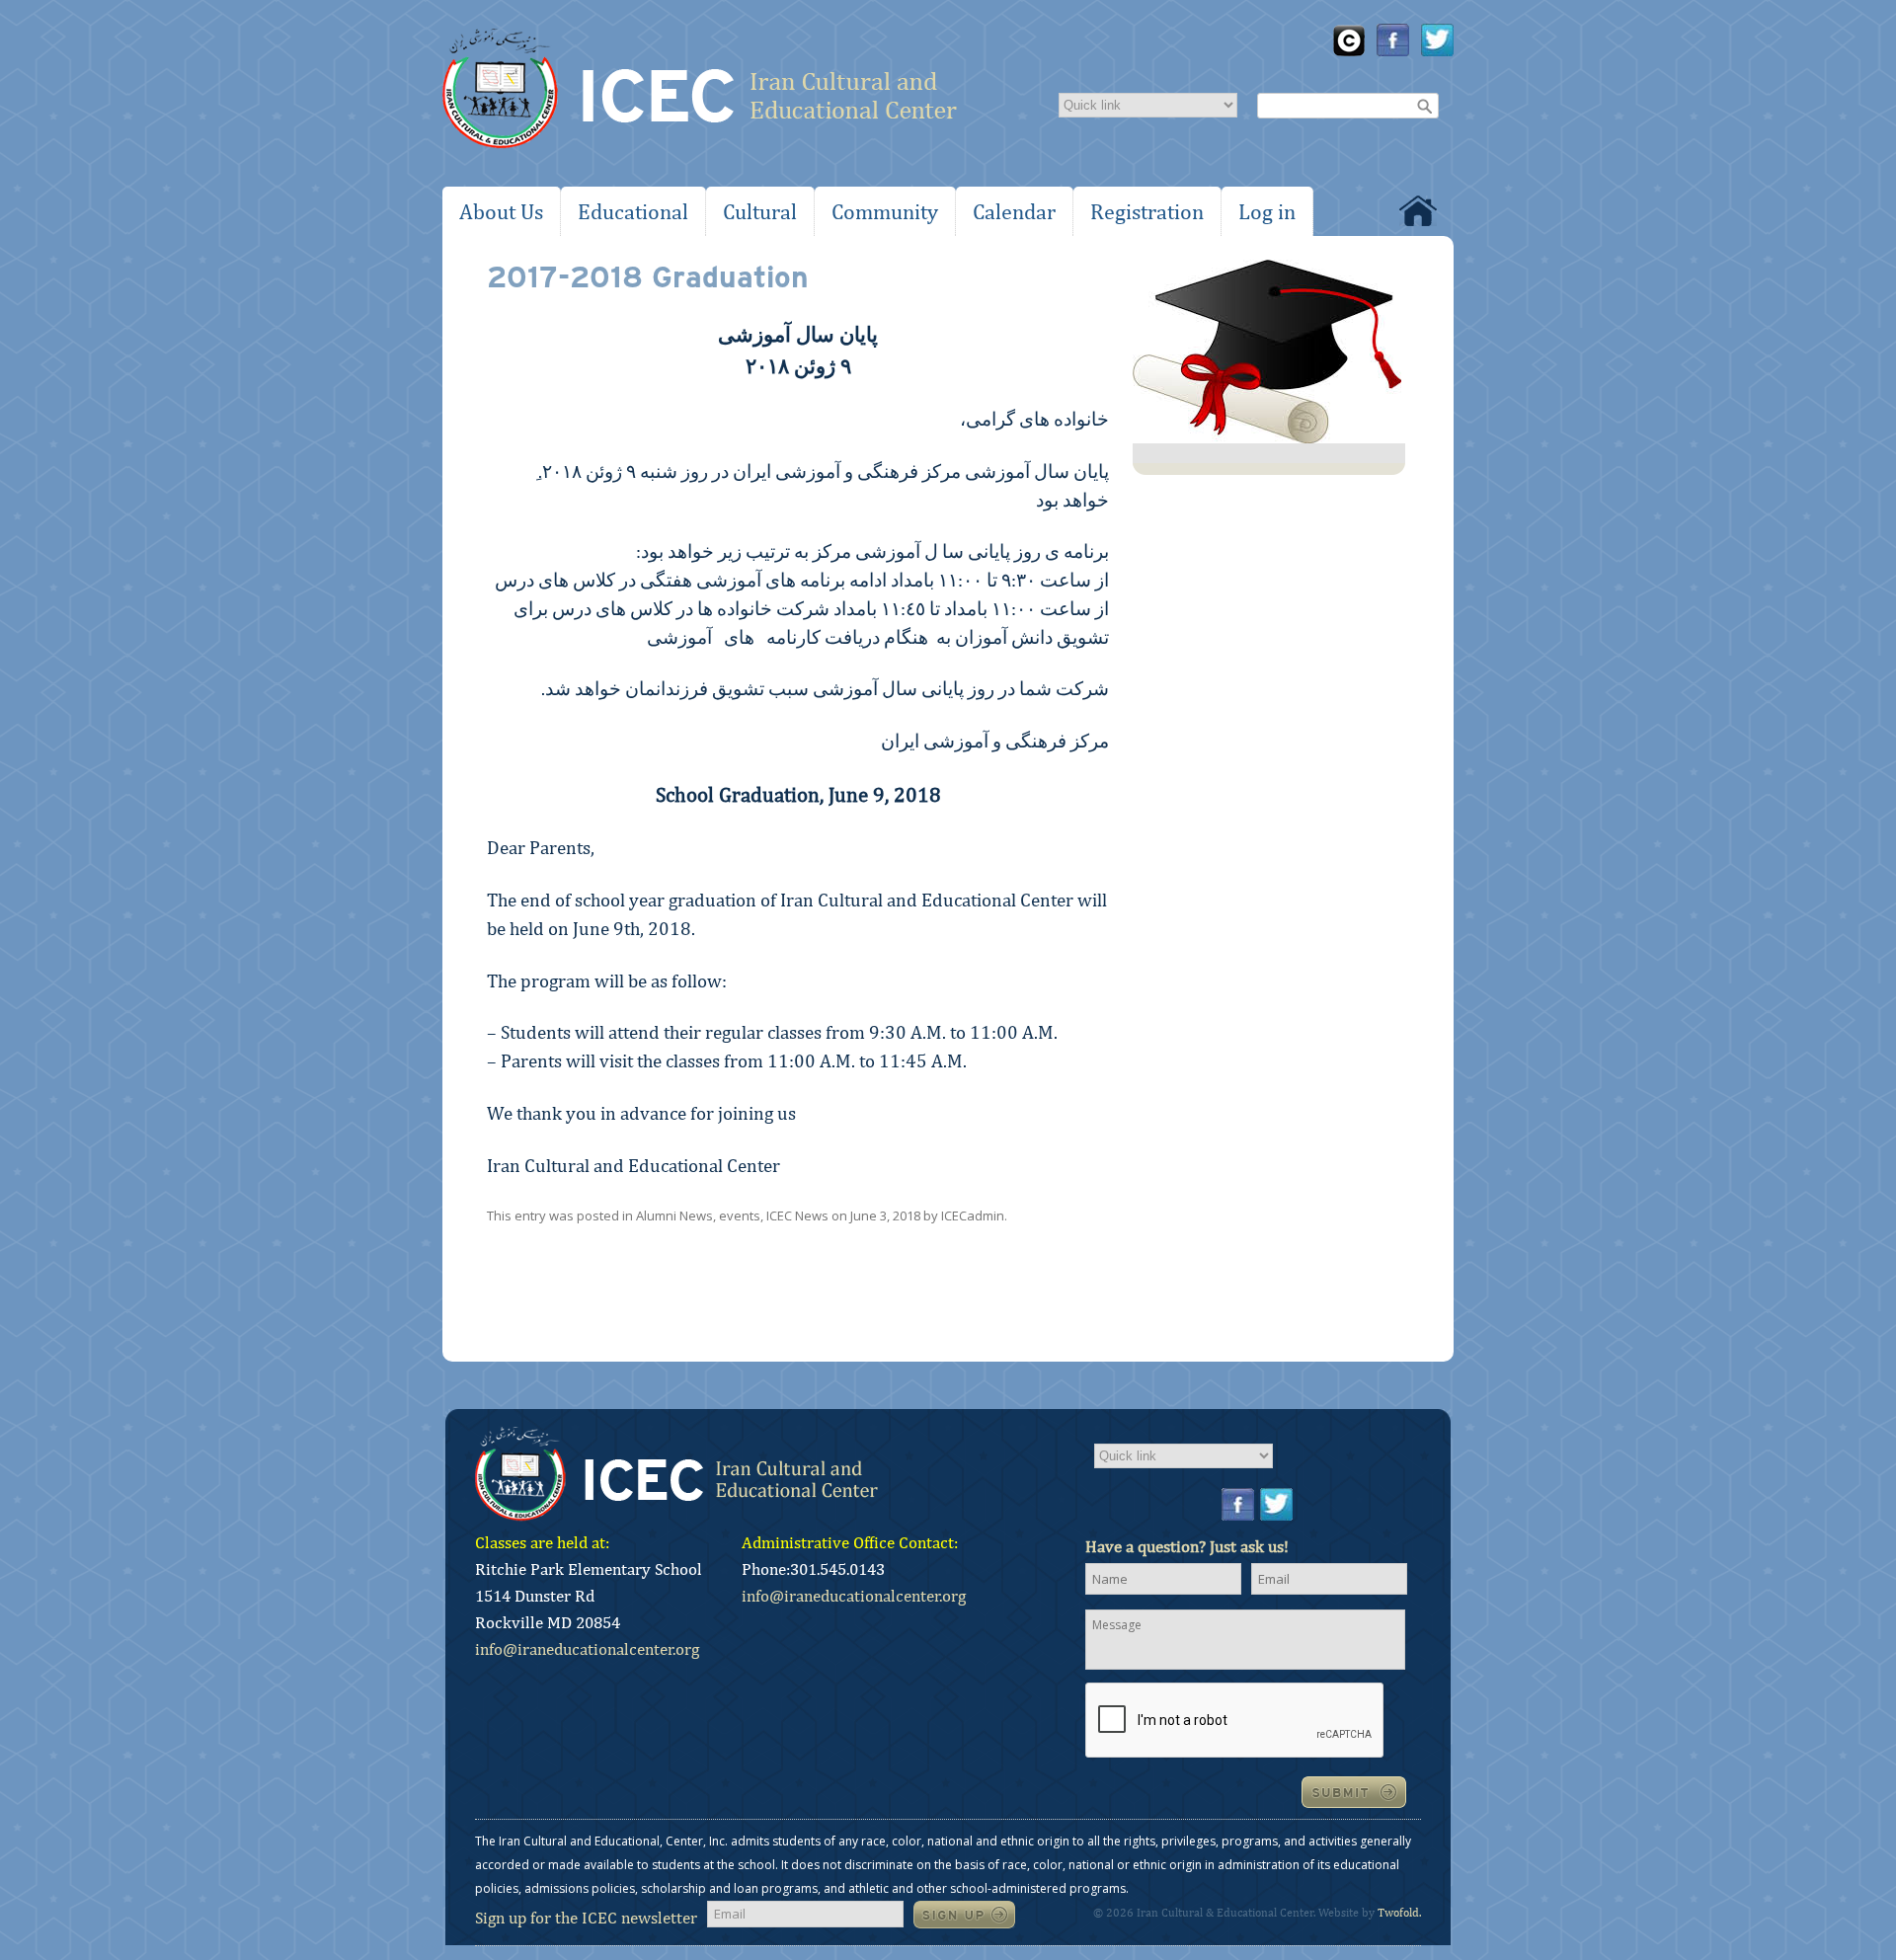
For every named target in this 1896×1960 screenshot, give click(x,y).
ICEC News (797, 1215)
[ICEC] (700, 93)
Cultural (760, 211)
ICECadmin (973, 1215)
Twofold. (1399, 1913)
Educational (633, 211)
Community (885, 211)
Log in (1267, 211)
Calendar (1014, 211)
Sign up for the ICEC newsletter (586, 1918)
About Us (501, 211)
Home (1418, 211)
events (740, 1215)
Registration (1147, 211)
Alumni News (674, 1215)
